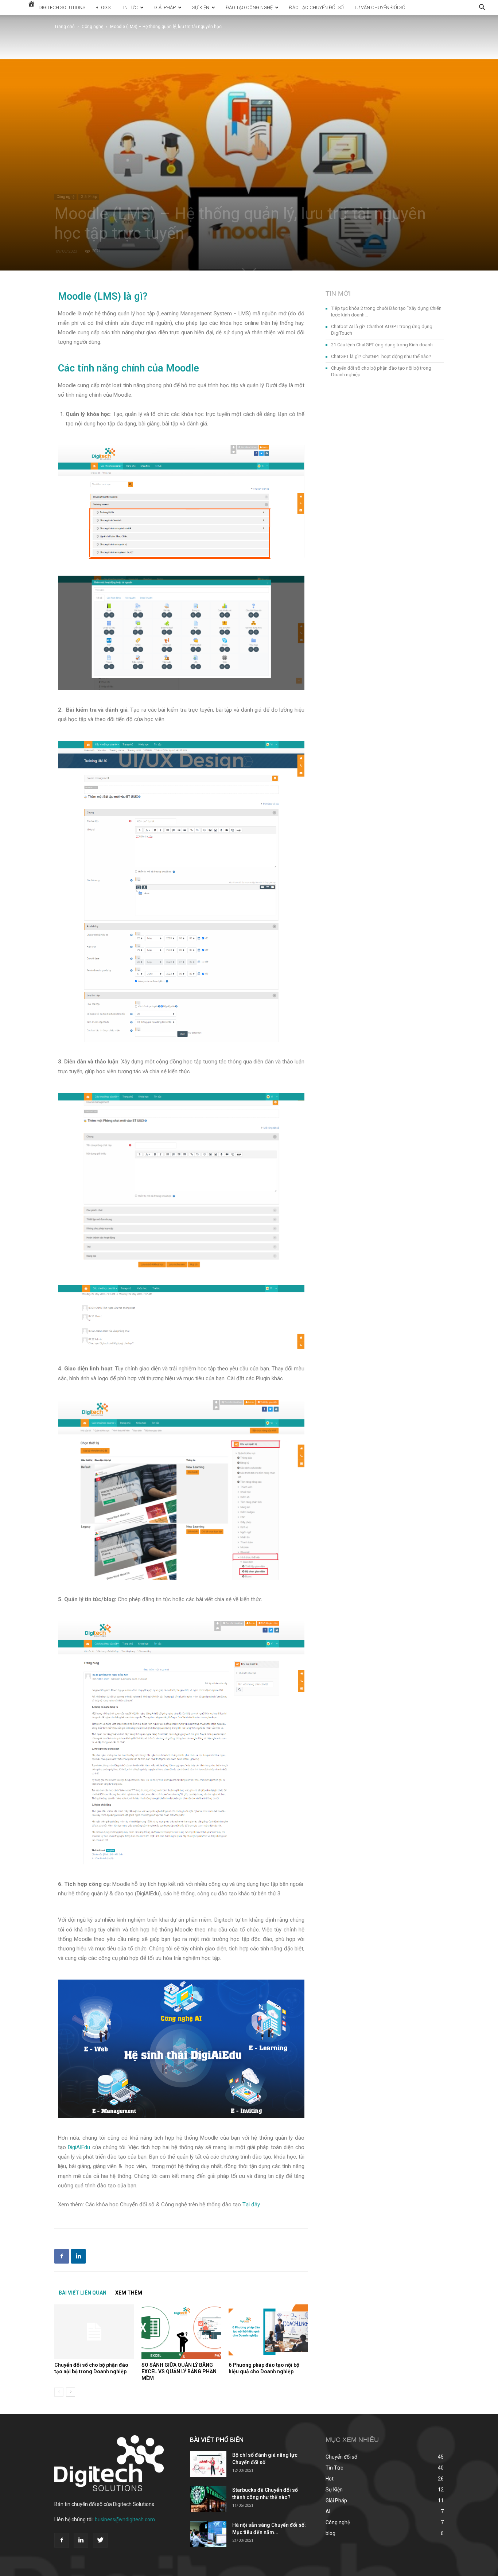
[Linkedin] (81, 2540)
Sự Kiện (201, 7)
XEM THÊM (129, 2293)
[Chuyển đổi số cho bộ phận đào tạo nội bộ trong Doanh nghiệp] (94, 2332)
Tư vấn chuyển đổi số (380, 7)
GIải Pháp (89, 197)
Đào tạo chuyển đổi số (316, 7)
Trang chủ (65, 27)
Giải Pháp (165, 7)
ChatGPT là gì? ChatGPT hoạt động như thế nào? (381, 356)
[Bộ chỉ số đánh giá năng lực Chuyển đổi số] (208, 2464)
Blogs (103, 7)
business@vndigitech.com (125, 2519)
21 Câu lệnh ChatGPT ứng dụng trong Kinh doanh (382, 345)
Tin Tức (129, 7)
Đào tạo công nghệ (249, 7)
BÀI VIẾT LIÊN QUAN (83, 2293)
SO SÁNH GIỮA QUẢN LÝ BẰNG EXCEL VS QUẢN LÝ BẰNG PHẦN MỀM (179, 2371)
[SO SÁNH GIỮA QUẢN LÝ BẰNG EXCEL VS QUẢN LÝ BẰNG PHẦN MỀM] (181, 2332)
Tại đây (250, 2205)
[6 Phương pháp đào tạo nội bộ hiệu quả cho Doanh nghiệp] (268, 2332)
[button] (482, 8)
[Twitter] (100, 2540)
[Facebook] (62, 2540)
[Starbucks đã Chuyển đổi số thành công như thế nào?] (208, 2499)
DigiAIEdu (79, 2147)
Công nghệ (92, 27)
